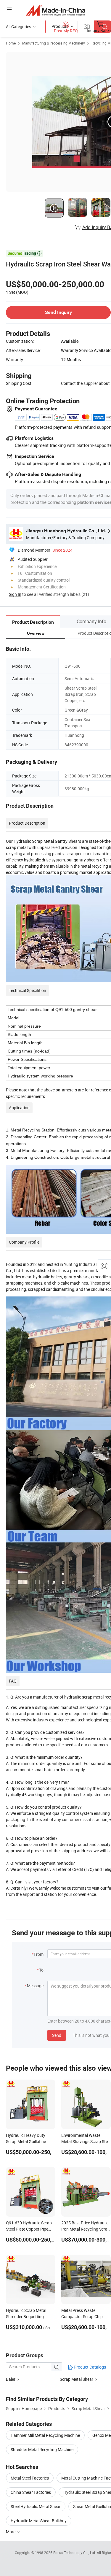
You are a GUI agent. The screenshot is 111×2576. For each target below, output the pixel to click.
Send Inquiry (58, 312)
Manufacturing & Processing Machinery (54, 43)
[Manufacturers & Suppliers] (55, 10)
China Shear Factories (31, 2492)
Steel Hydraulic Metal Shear (36, 2506)
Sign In (15, 594)
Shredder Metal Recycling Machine (42, 2449)
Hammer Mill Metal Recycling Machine (45, 2435)
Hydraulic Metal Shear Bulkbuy (39, 2521)
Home (11, 43)
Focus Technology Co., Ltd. (75, 2553)
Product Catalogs (89, 2367)
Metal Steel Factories (30, 2478)
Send (57, 2035)
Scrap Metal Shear (77, 2379)
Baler (11, 2379)
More (11, 2532)
